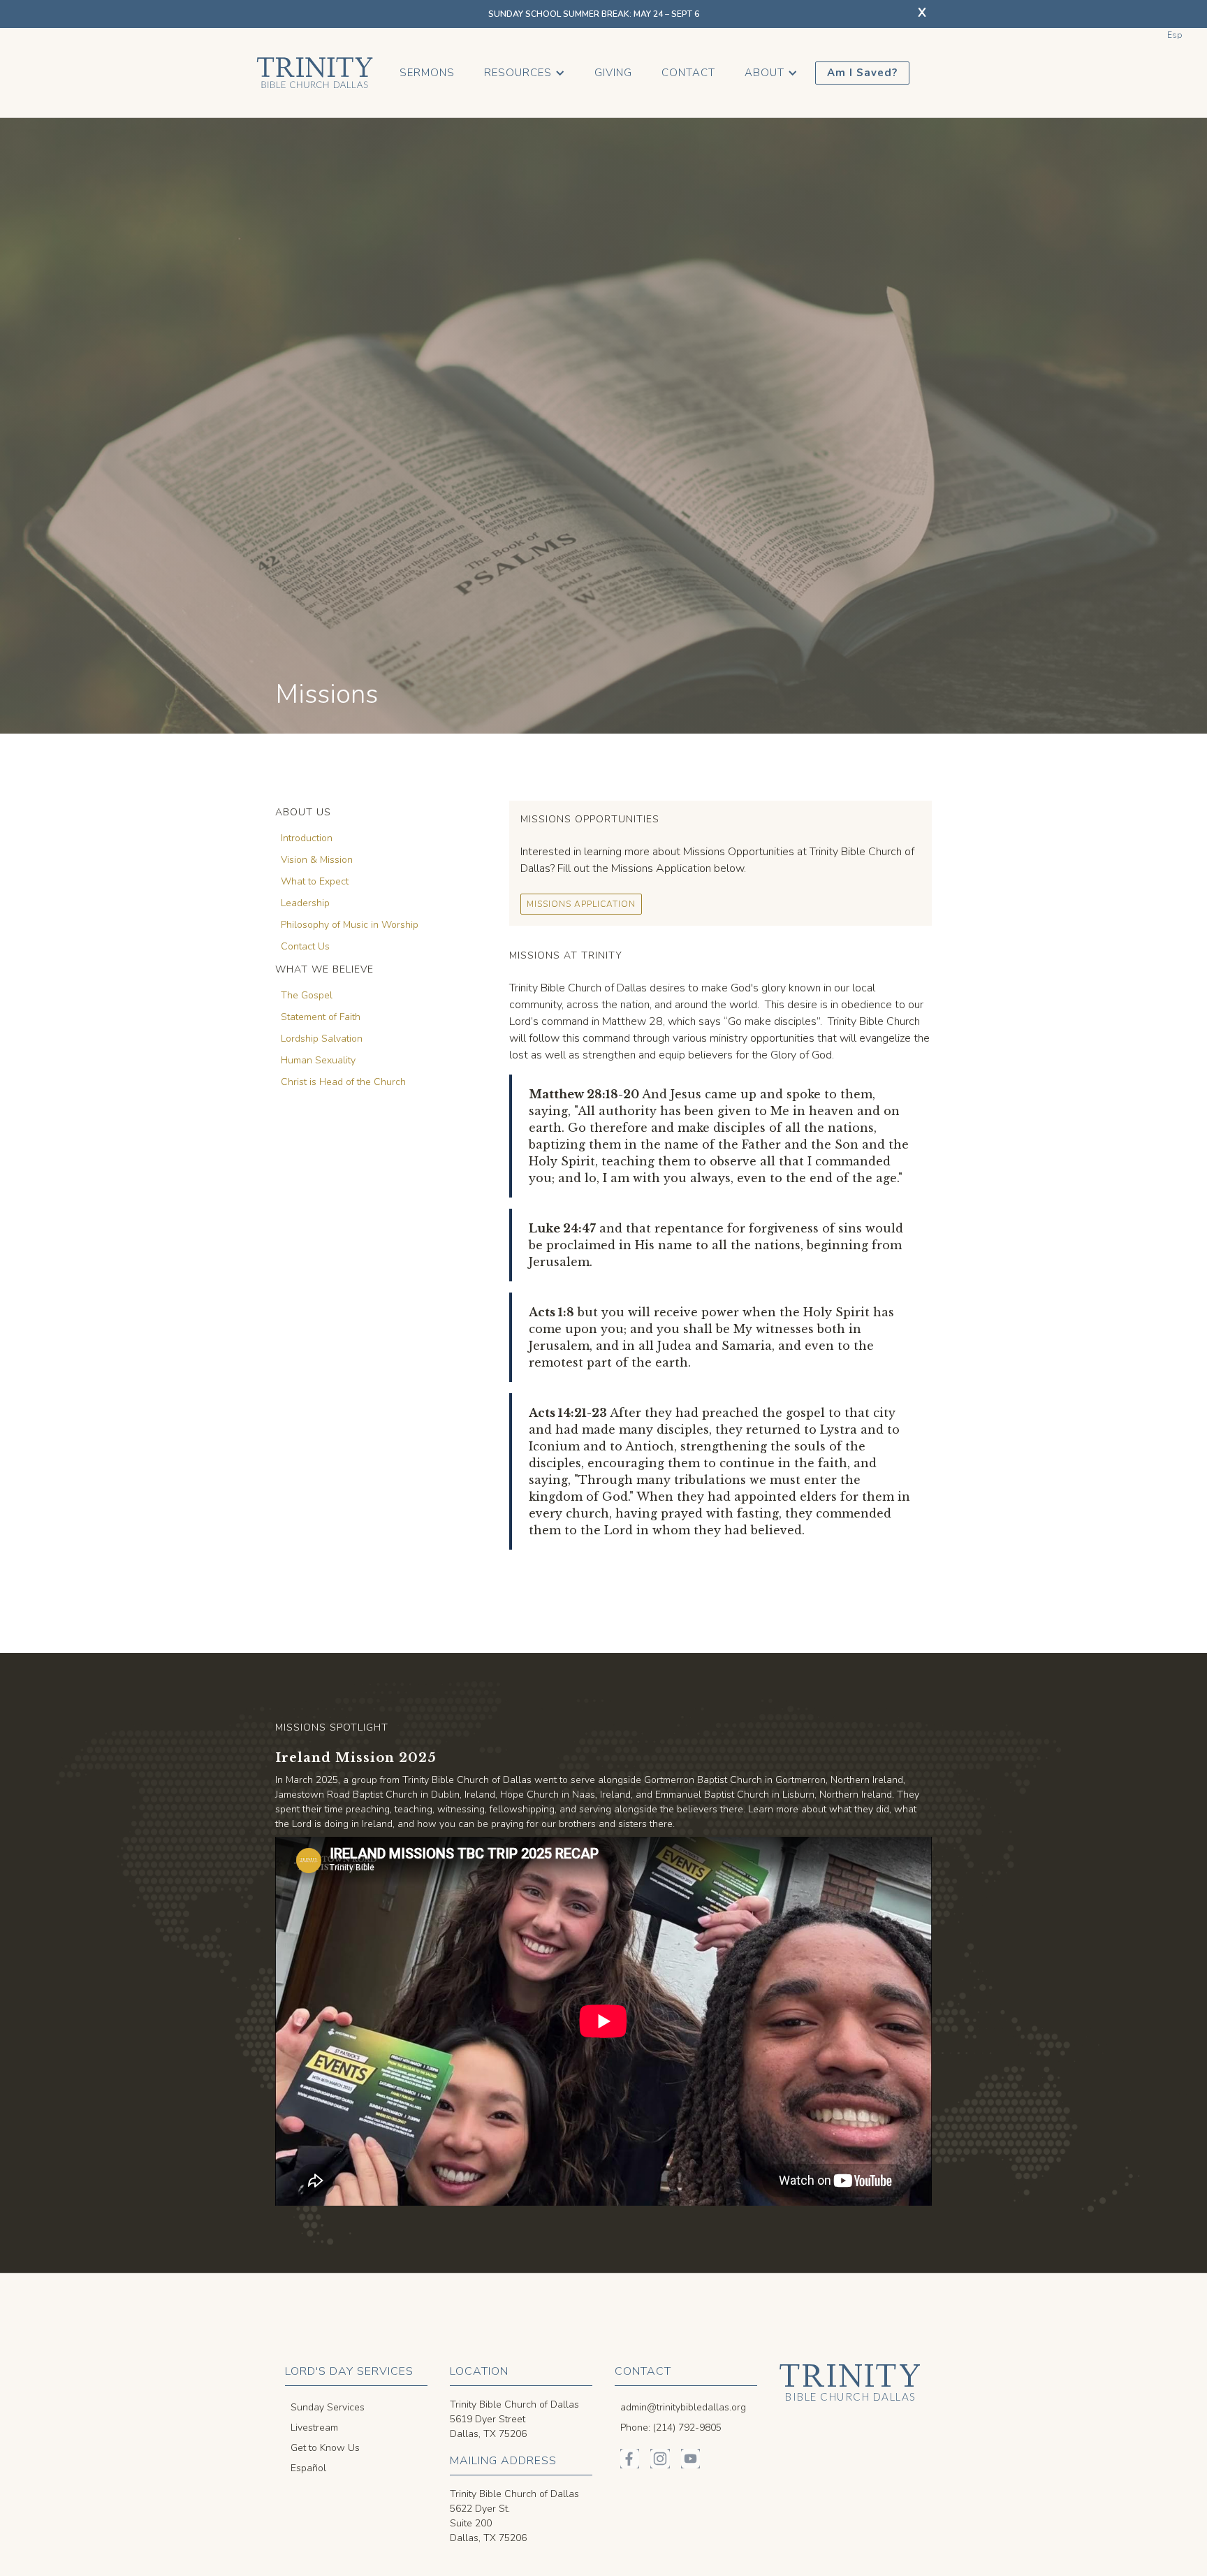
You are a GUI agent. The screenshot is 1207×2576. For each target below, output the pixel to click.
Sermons (427, 73)
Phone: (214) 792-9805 (671, 2428)
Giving (613, 73)
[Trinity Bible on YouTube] (690, 2458)
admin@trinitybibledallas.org (683, 2407)
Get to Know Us (325, 2448)
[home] (315, 73)
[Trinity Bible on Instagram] (660, 2458)
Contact (688, 73)
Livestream (314, 2428)
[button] (525, 73)
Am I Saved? (862, 73)
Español (308, 2468)
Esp (1175, 35)
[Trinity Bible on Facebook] (630, 2458)
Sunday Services (328, 2407)
